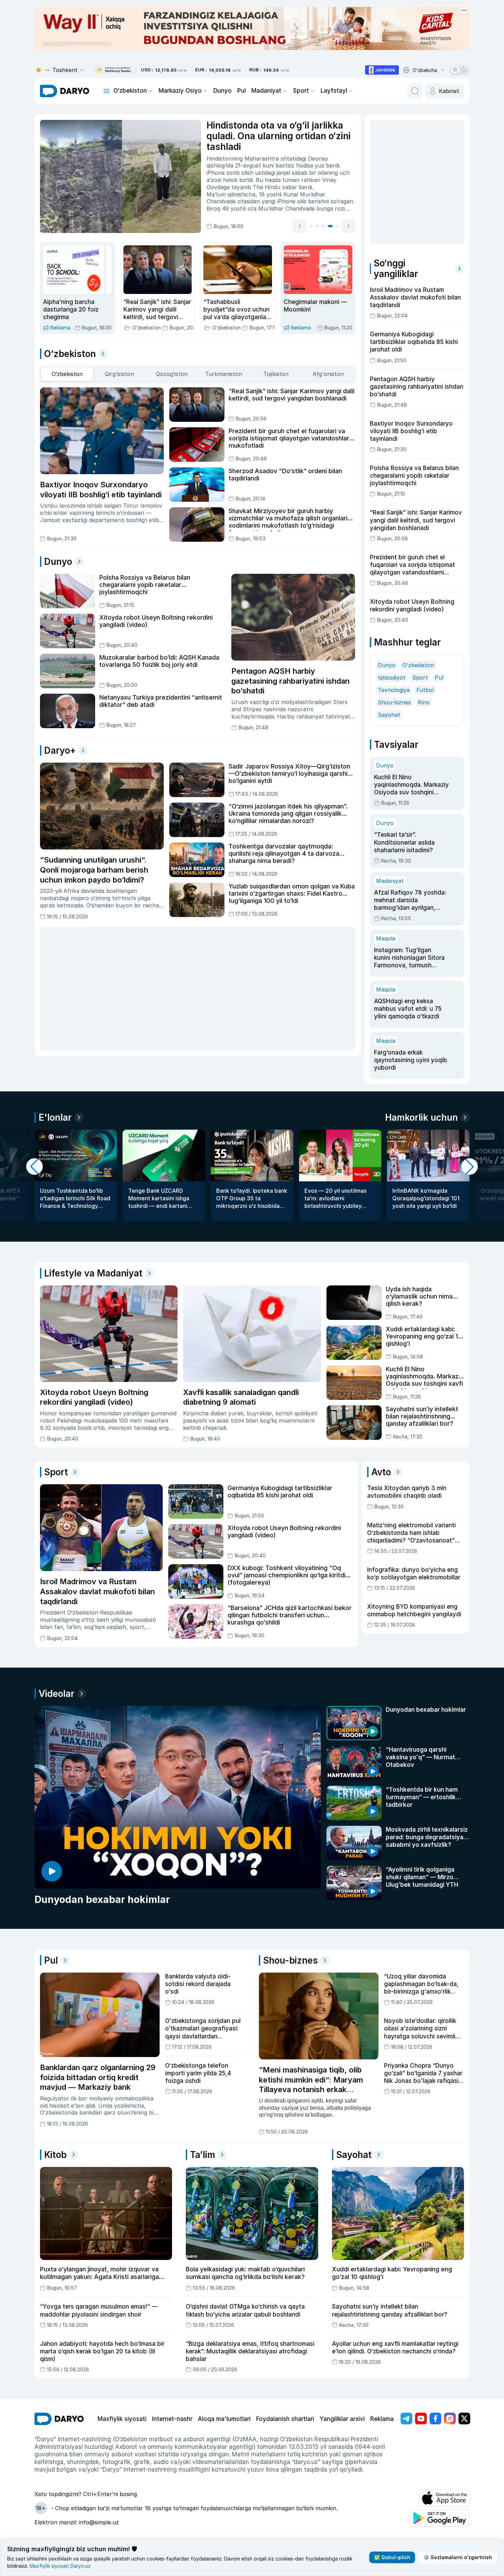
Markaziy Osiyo (180, 91)
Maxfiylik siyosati (122, 2419)
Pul (241, 91)
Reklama (382, 2419)
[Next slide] (349, 226)
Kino (424, 702)
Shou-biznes (394, 702)
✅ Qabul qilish (392, 2557)
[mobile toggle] (107, 91)
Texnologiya (394, 690)
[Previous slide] (300, 226)
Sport (301, 91)
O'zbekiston (418, 665)
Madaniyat (266, 91)
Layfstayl (334, 91)
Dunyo (223, 91)
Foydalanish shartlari (285, 2419)
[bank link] (113, 70)
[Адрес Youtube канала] (421, 2419)
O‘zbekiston (130, 91)
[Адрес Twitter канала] (464, 2419)
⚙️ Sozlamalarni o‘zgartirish (458, 2557)
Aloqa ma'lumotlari (224, 2419)
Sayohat (389, 715)
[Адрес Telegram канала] (406, 2419)
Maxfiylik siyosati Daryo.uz (60, 2566)
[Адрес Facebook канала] (435, 2419)
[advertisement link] (382, 70)
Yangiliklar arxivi (342, 2419)
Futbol (425, 690)
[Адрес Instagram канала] (450, 2419)
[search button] (415, 91)
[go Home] (59, 2419)
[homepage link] (65, 91)
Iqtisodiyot (392, 678)
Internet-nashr (172, 2419)
